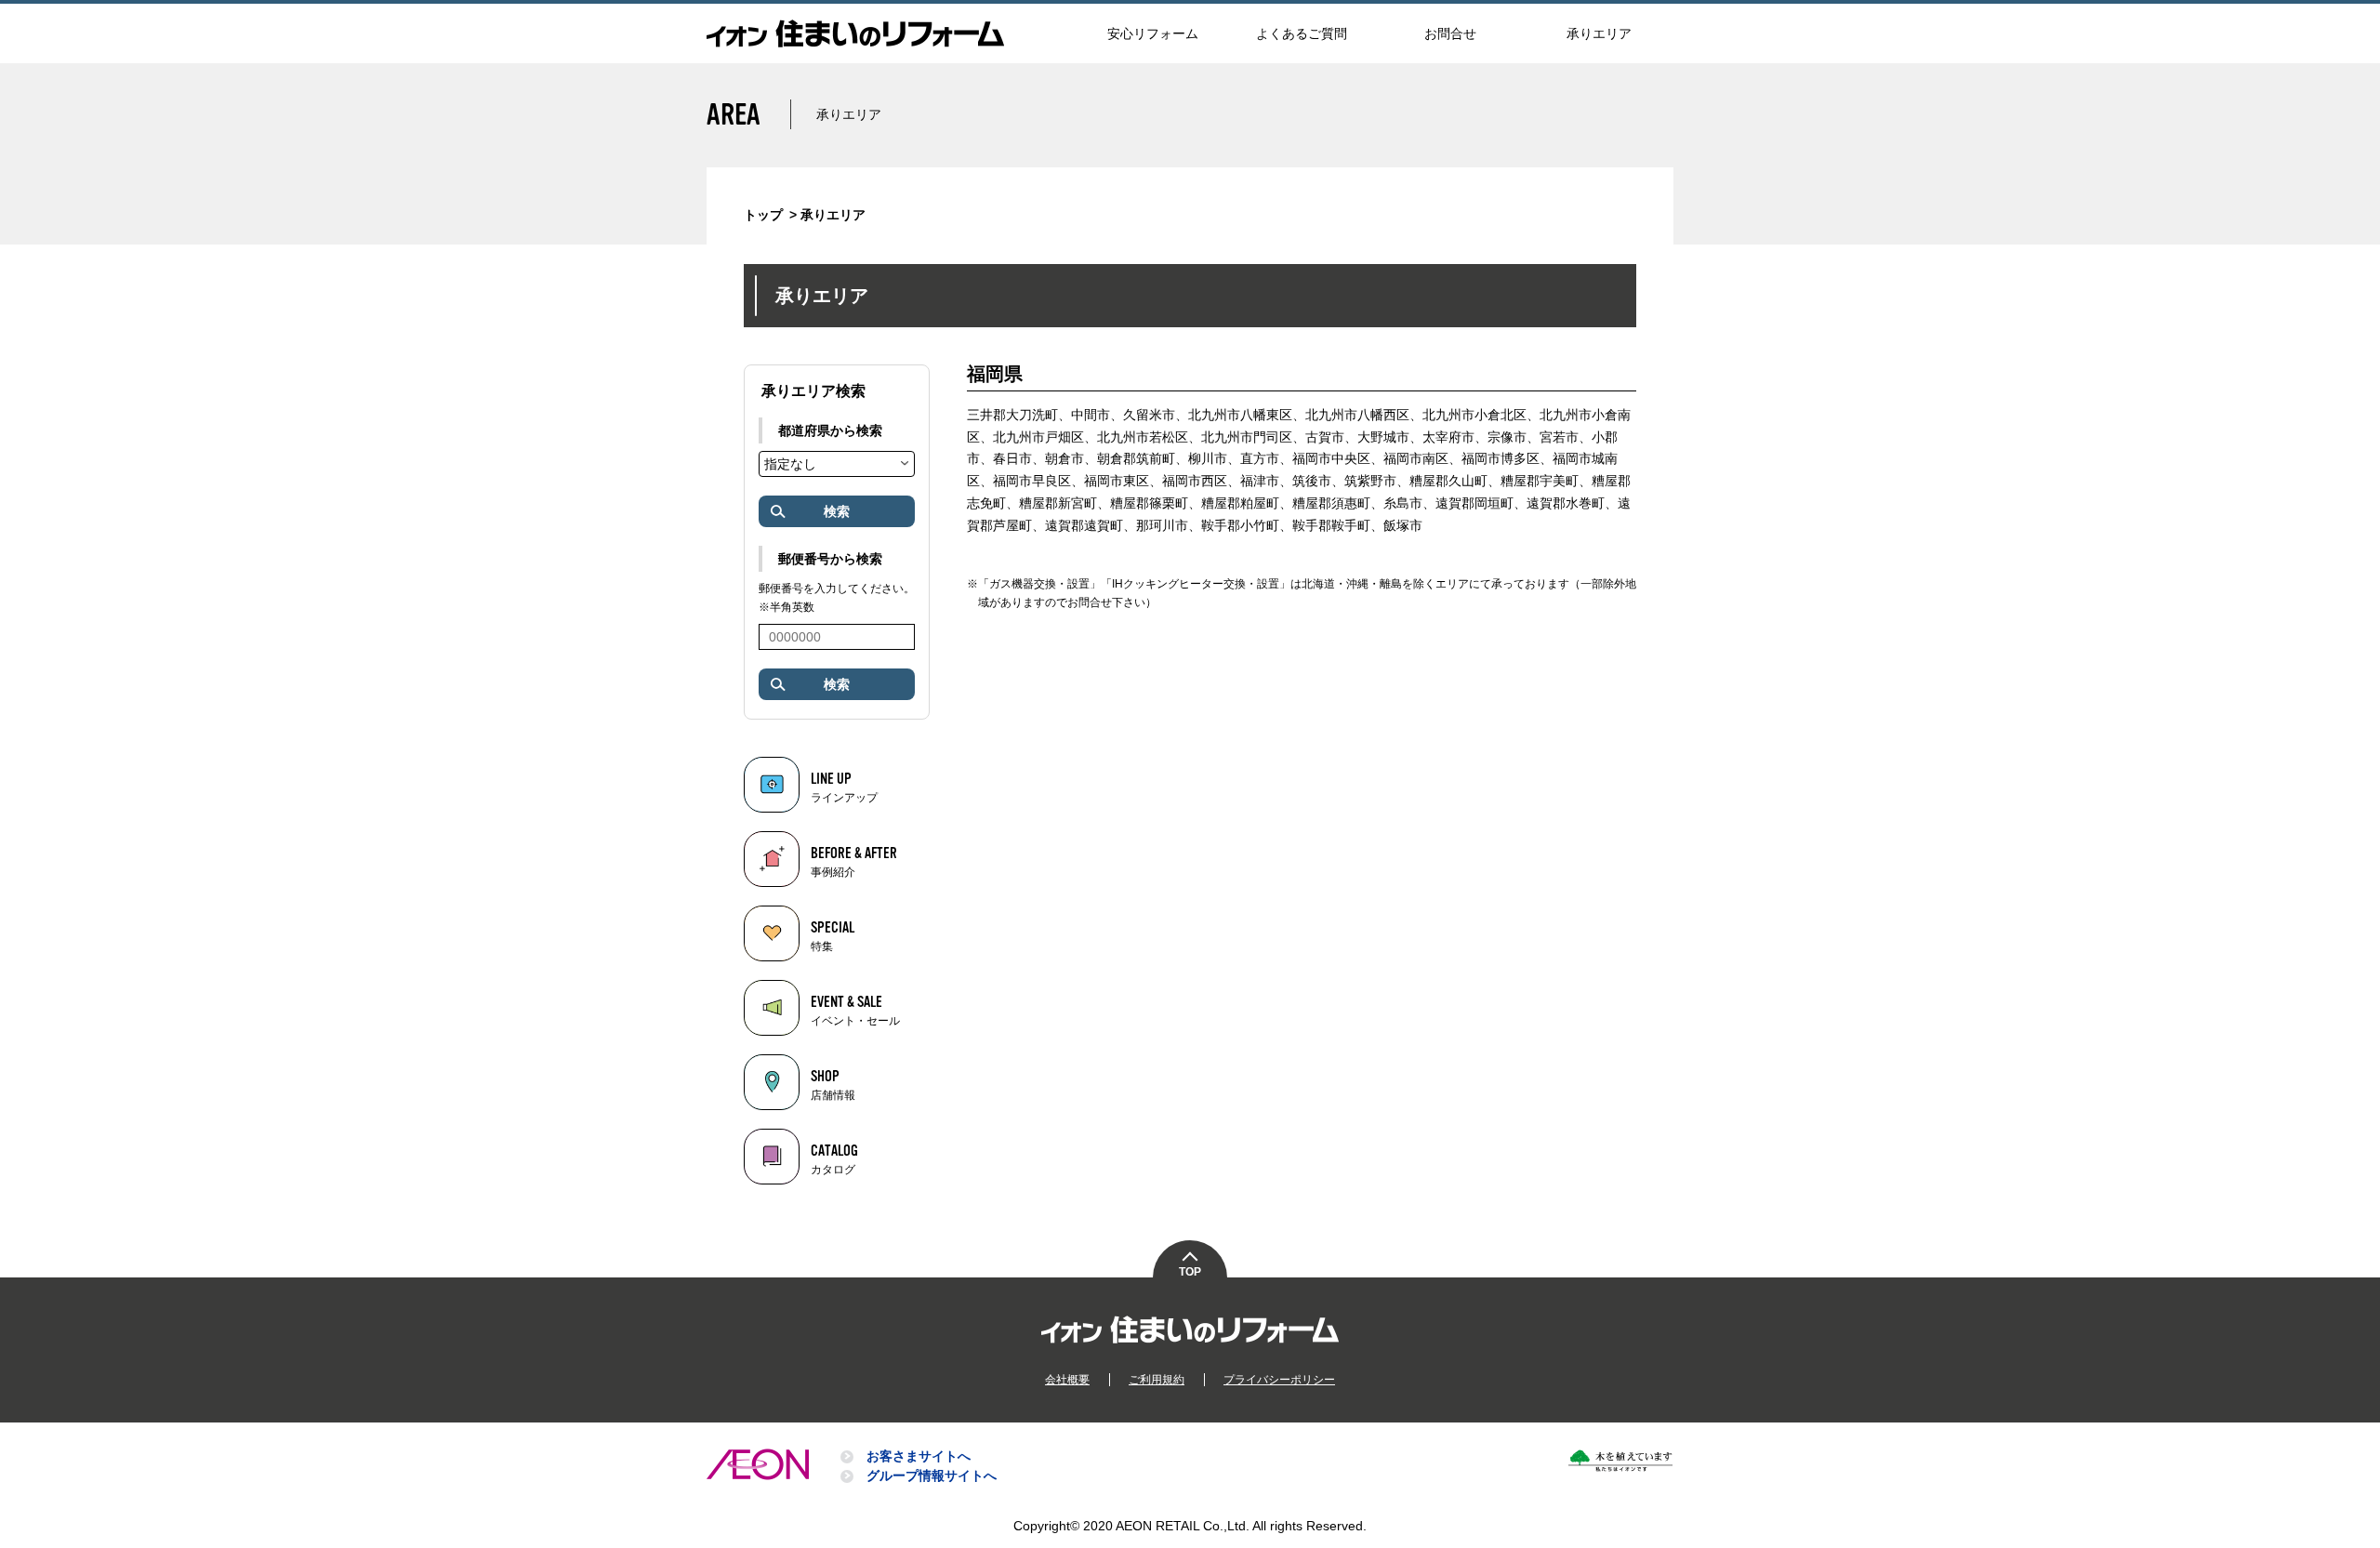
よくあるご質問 (1302, 33)
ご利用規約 (1157, 1380)
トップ (763, 215)
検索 (837, 511)
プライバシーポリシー (1279, 1380)
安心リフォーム (1153, 33)
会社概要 (1067, 1380)
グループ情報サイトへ (932, 1475)
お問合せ (1450, 33)
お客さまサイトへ (919, 1456)
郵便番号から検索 (830, 559)
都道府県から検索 (830, 430)
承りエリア (1599, 33)
